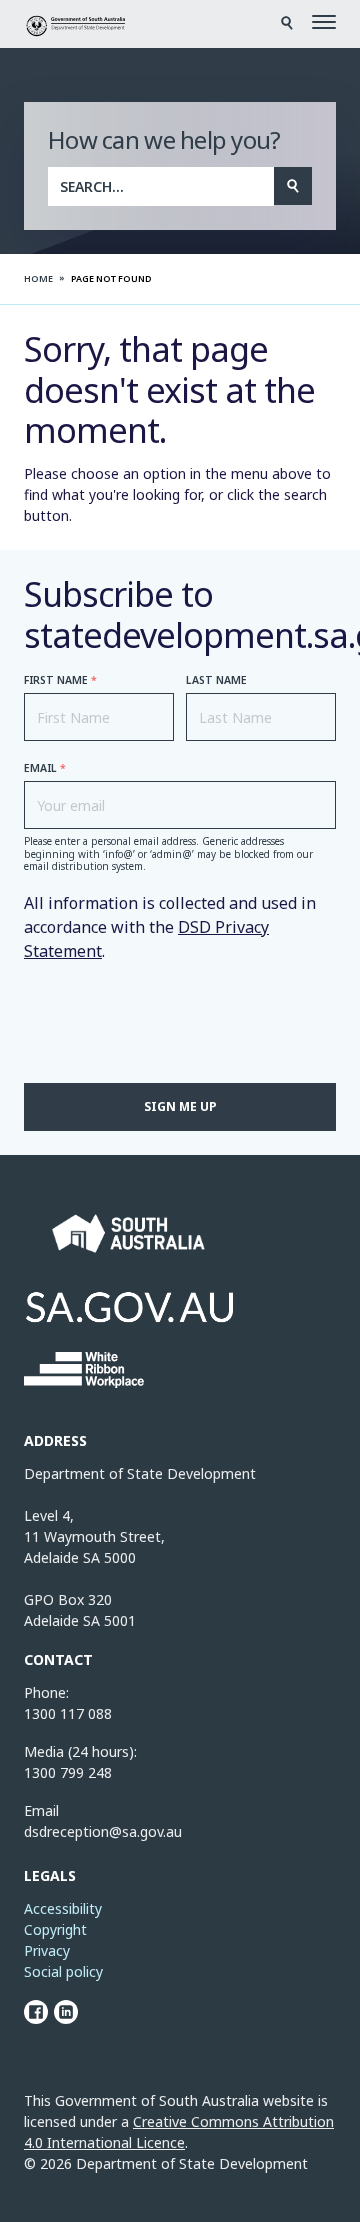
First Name (60, 680)
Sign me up (180, 1106)
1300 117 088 (68, 1713)
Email (45, 768)
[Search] (293, 186)
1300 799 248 (68, 1772)
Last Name (216, 680)
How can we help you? (164, 139)
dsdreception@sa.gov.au (103, 1831)
